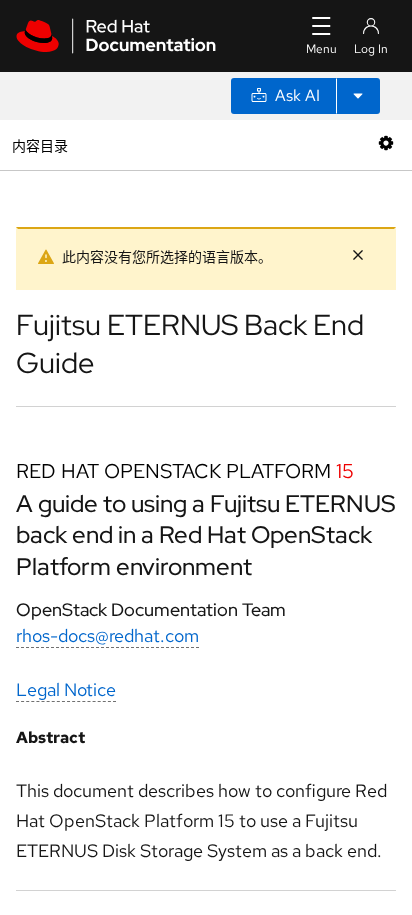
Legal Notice (66, 689)
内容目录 (39, 144)
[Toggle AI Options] (358, 96)
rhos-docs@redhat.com (107, 635)
